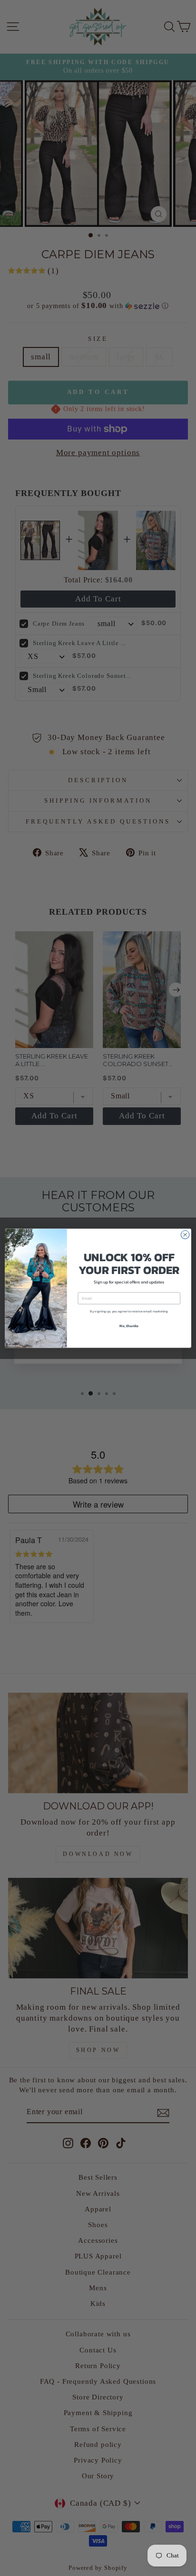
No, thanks (129, 1325)
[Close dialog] (185, 1235)
